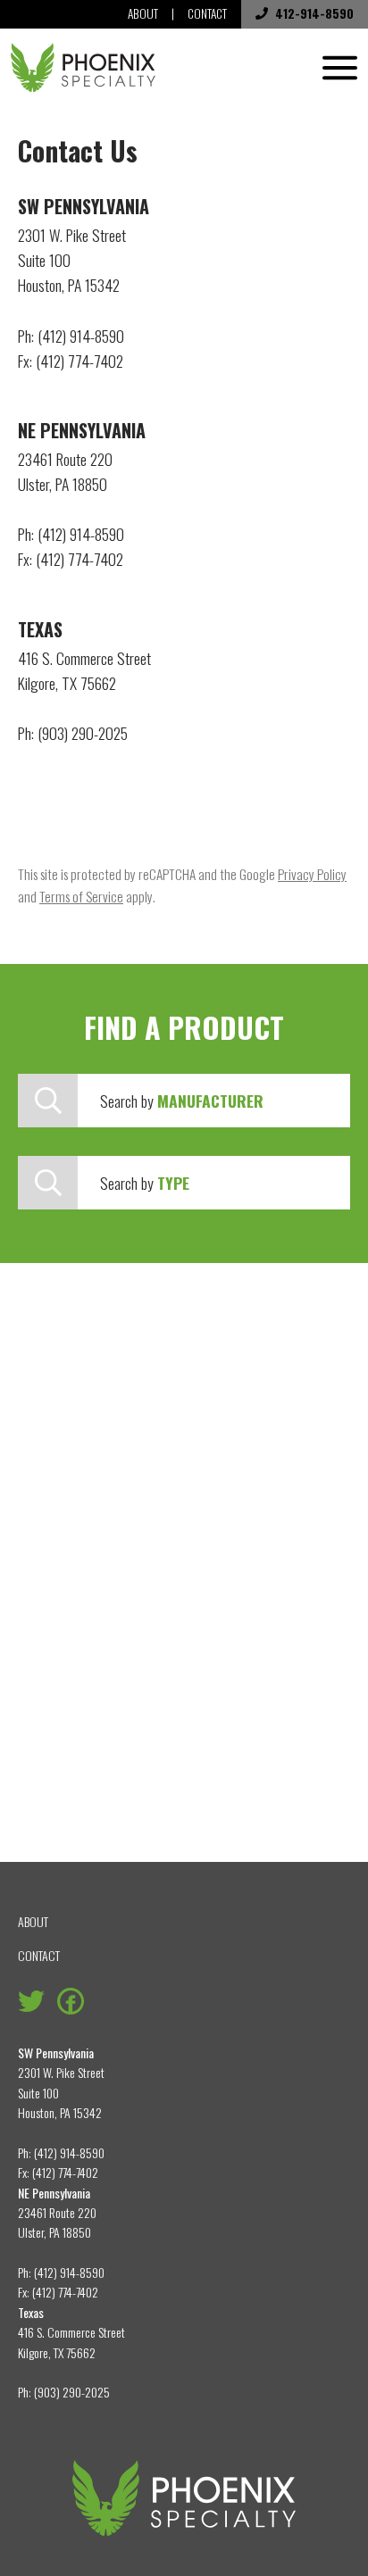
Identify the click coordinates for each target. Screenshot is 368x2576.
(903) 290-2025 (72, 2392)
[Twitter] (31, 1999)
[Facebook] (71, 1999)
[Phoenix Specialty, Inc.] (83, 67)
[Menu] (340, 68)
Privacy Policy (312, 874)
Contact (207, 13)
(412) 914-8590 (69, 2152)
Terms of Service (81, 896)
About (143, 13)
